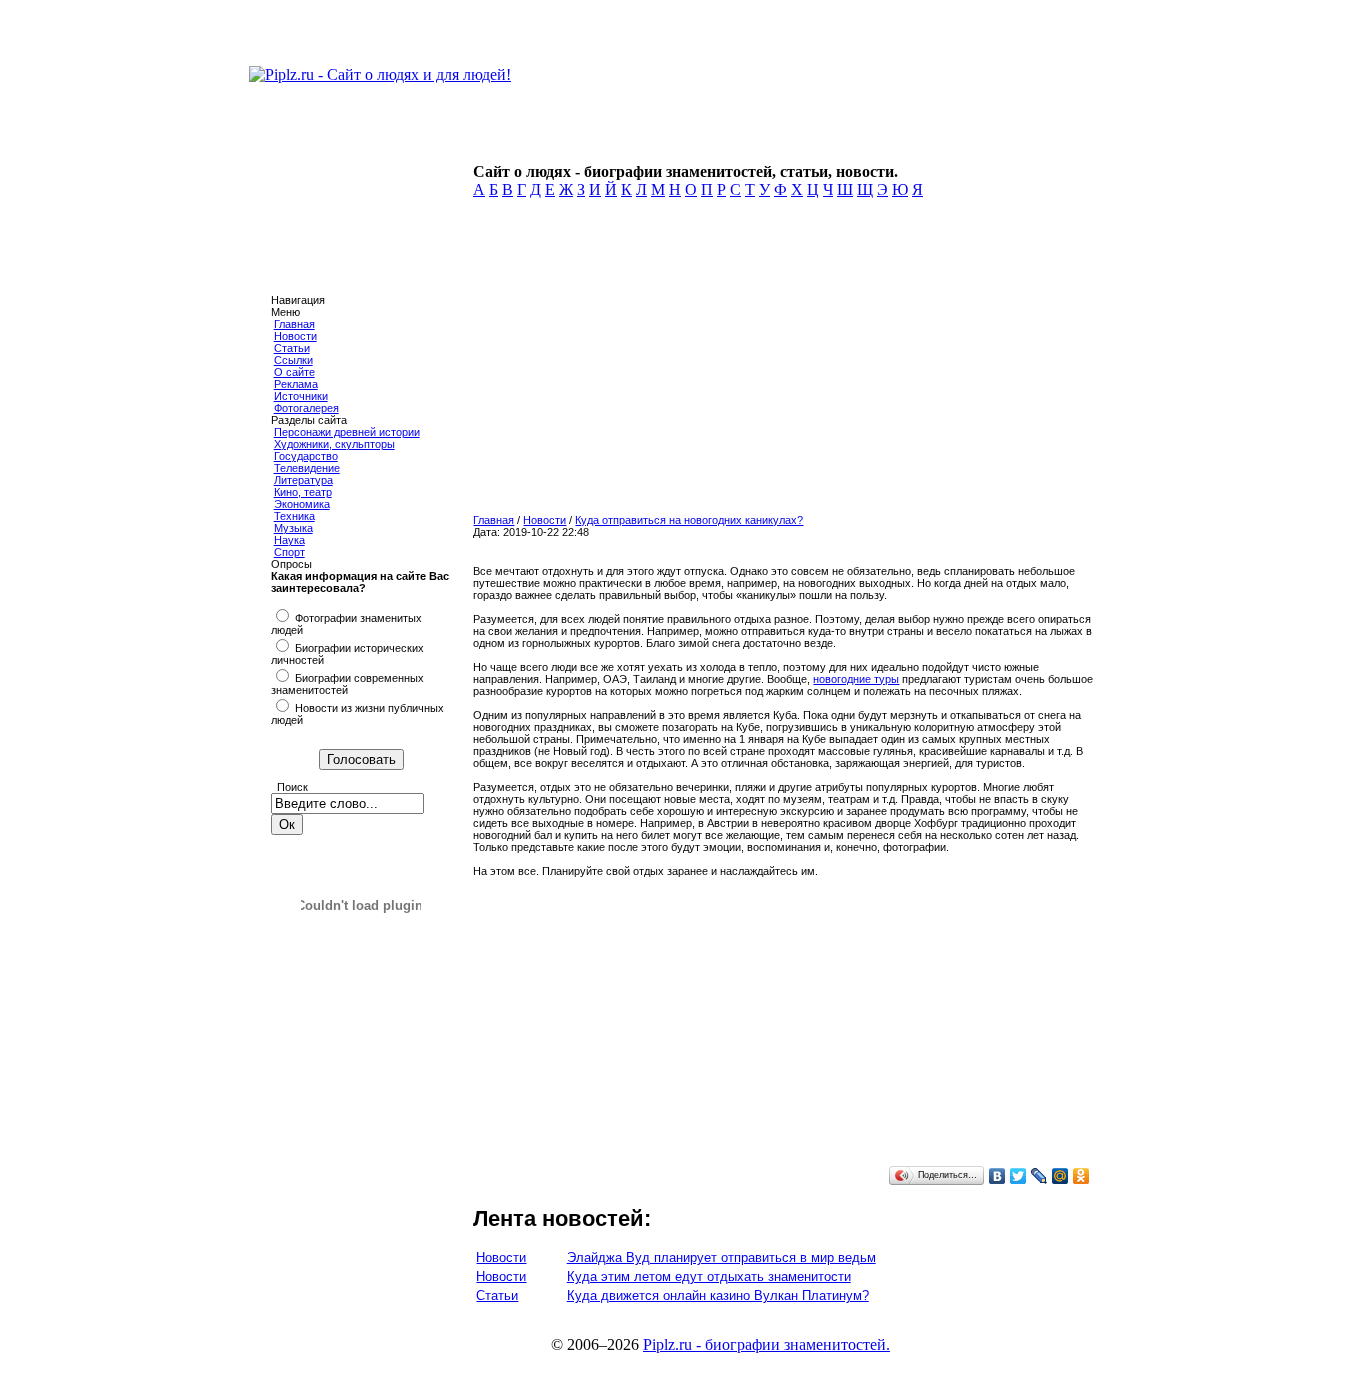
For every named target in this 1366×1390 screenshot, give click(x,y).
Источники (301, 396)
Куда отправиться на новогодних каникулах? (689, 520)
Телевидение (307, 468)
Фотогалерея (306, 408)
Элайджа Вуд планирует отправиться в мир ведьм (721, 1257)
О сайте (294, 372)
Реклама (296, 384)
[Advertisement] (779, 362)
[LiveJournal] (1039, 1176)
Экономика (302, 504)
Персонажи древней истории (347, 432)
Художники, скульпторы (334, 444)
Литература (303, 480)
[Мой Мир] (1060, 1176)
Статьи (292, 348)
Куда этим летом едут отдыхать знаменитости (709, 1276)
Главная (294, 324)
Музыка (293, 528)
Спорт (289, 552)
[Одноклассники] (1081, 1176)
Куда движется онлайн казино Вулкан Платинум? (718, 1295)
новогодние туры (856, 679)
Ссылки (293, 360)
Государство (306, 456)
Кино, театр (303, 492)
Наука (289, 540)
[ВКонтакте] (997, 1176)
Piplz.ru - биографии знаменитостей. (766, 1344)
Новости (295, 336)
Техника (294, 516)
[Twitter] (1018, 1176)
